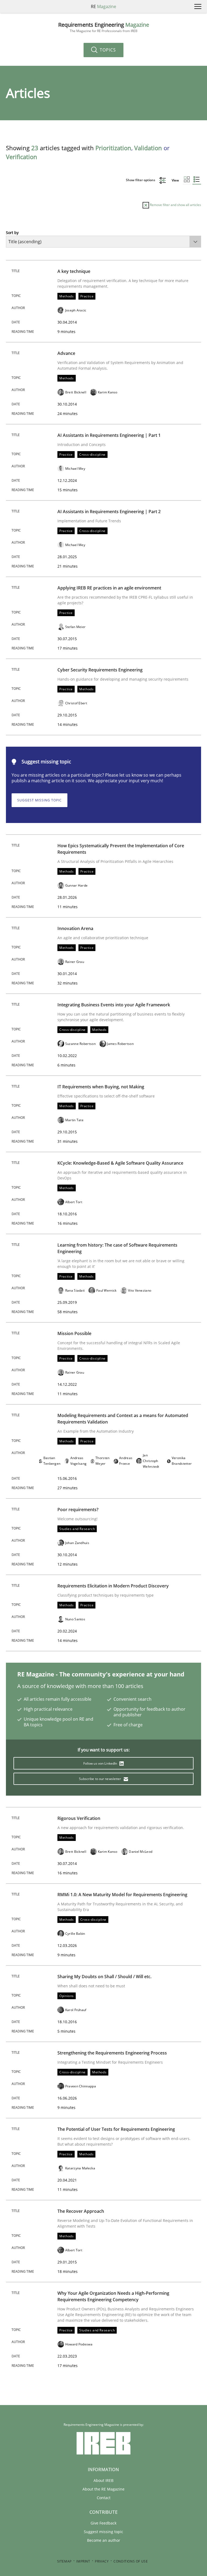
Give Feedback (103, 2523)
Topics (107, 50)
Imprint (83, 2561)
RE (103, 6)
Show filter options (141, 180)
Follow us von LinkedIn (101, 1763)
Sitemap (64, 2561)
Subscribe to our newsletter (100, 1779)
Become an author (104, 2540)
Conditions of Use (131, 2561)
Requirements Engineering (104, 27)
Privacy (102, 2561)
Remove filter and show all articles (175, 205)
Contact (104, 2498)
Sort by (12, 233)
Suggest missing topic (39, 800)
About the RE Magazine (103, 2489)
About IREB (103, 2480)
